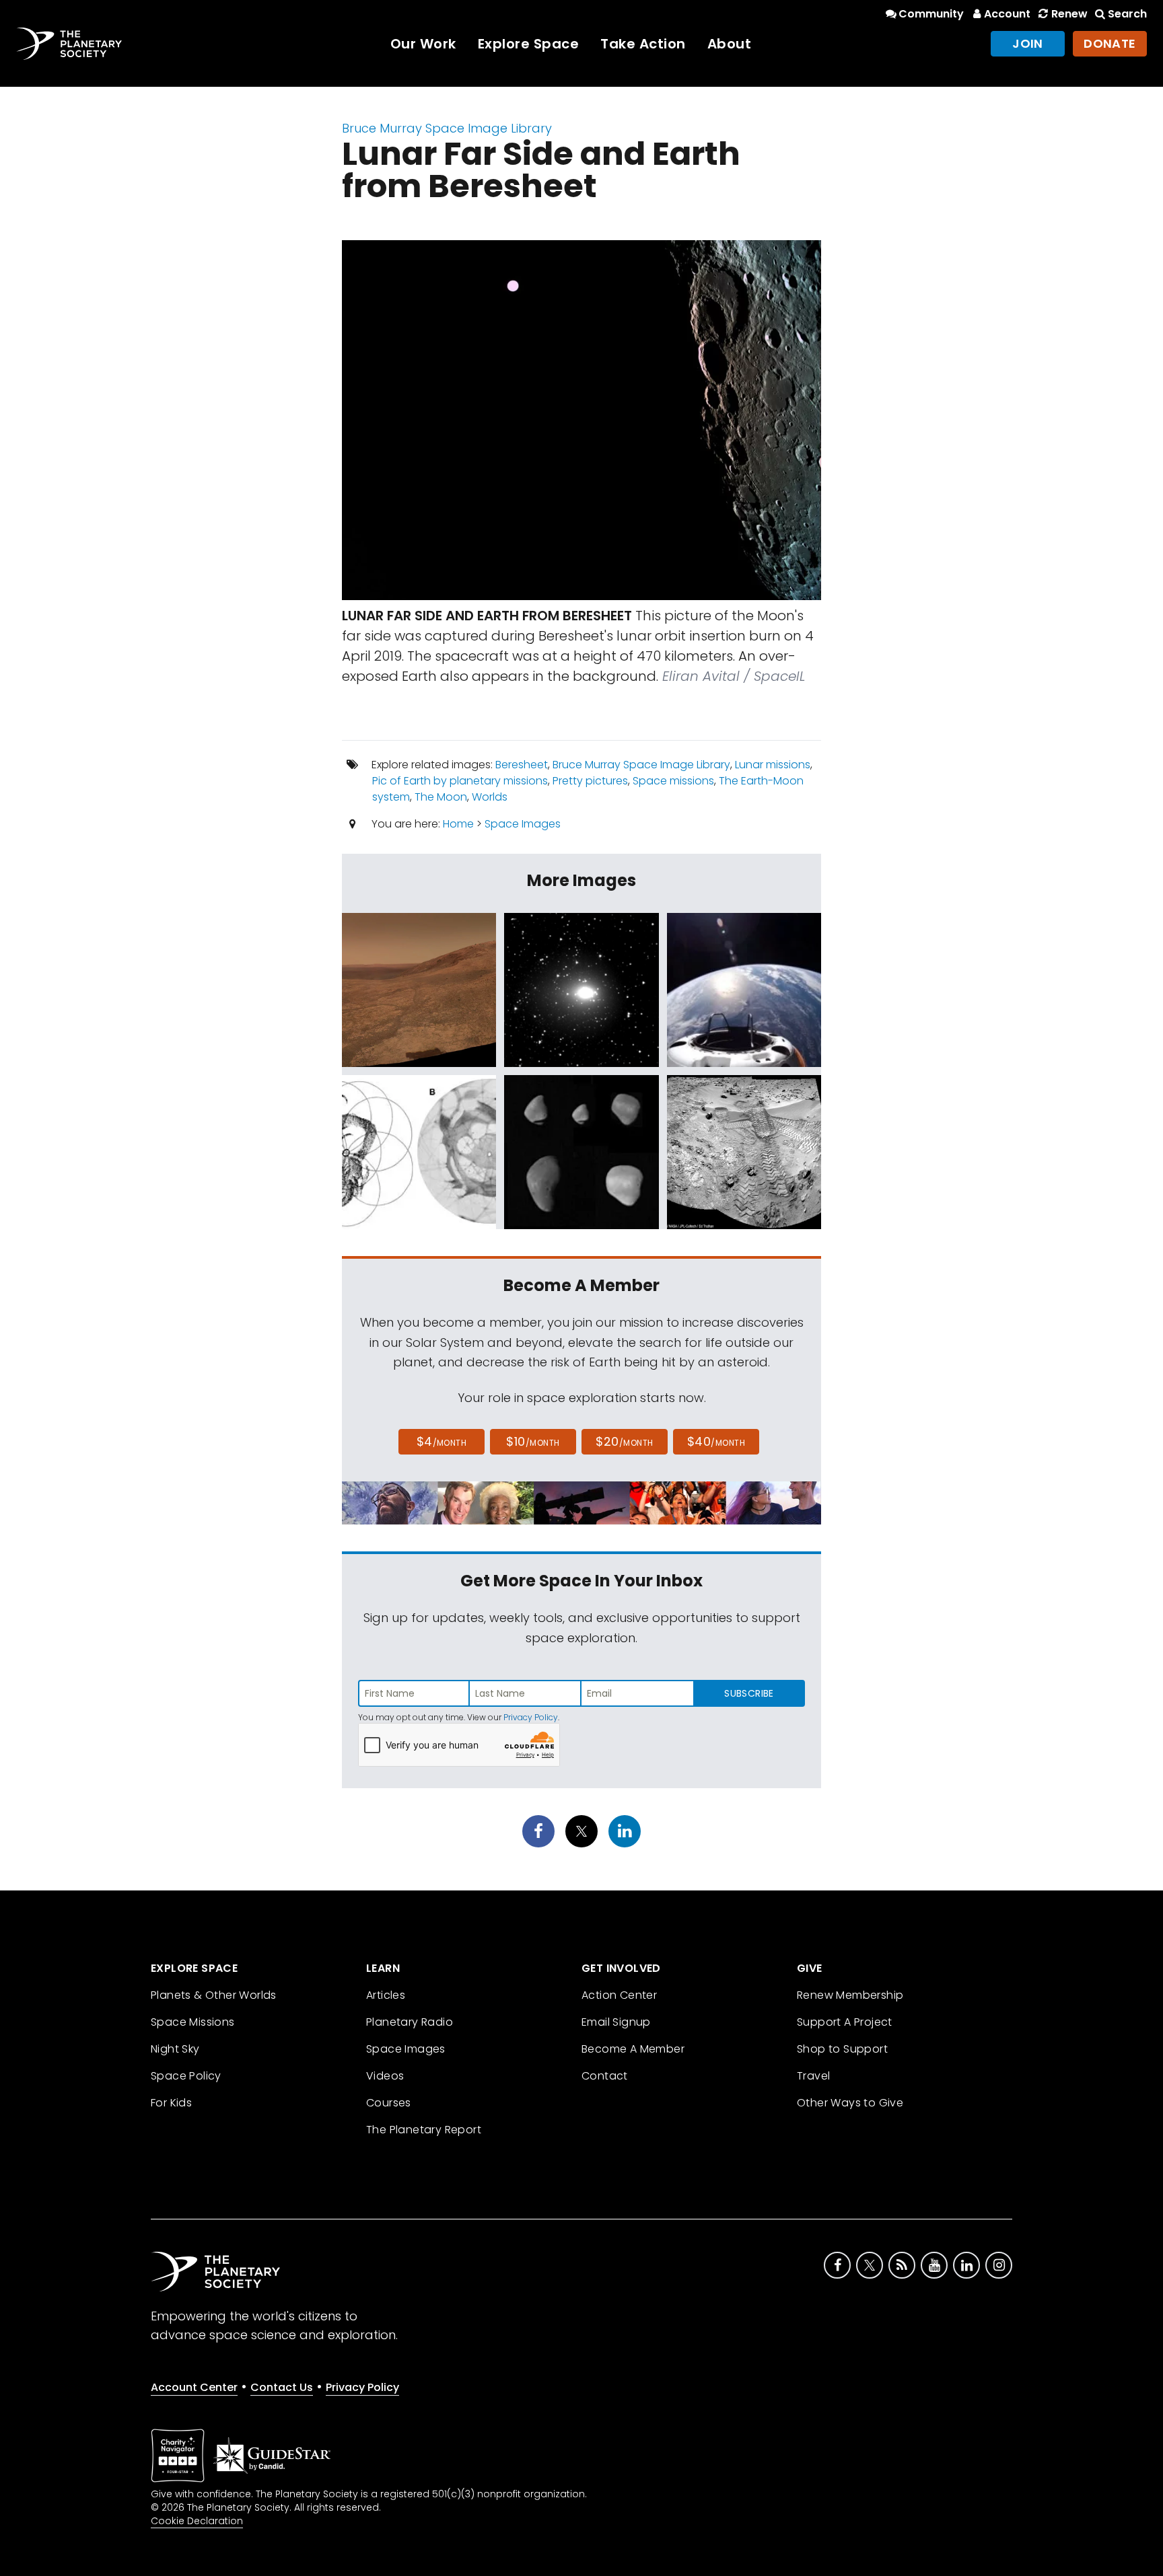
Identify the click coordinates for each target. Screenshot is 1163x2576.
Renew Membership (850, 1995)
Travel (813, 2076)
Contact (605, 2076)
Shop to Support (842, 2049)
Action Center (619, 1995)
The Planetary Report (424, 2130)
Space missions (673, 781)
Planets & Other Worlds (214, 1995)
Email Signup (616, 2022)
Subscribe (749, 1693)
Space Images (523, 824)
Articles (386, 1995)
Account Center (194, 2387)
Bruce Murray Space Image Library (447, 128)
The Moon (441, 797)
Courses (389, 2103)
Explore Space (529, 44)
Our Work (423, 44)
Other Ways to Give (850, 2103)
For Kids (171, 2103)
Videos (385, 2076)
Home (458, 824)
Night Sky (175, 2049)
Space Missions (193, 2022)
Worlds (490, 797)
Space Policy (186, 2076)
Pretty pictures (590, 781)
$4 (442, 1441)
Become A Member (633, 2049)
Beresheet (522, 765)
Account (1007, 14)
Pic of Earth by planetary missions (460, 781)
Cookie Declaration (197, 2521)
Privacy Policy (531, 1717)
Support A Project (845, 2022)
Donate (1110, 43)
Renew (1069, 14)
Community (931, 14)
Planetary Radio (410, 2022)
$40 (716, 1441)
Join (1028, 43)
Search (1127, 14)
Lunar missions (773, 765)
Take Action (643, 44)
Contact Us (282, 2387)
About (730, 44)
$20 (624, 1441)
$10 (533, 1441)
